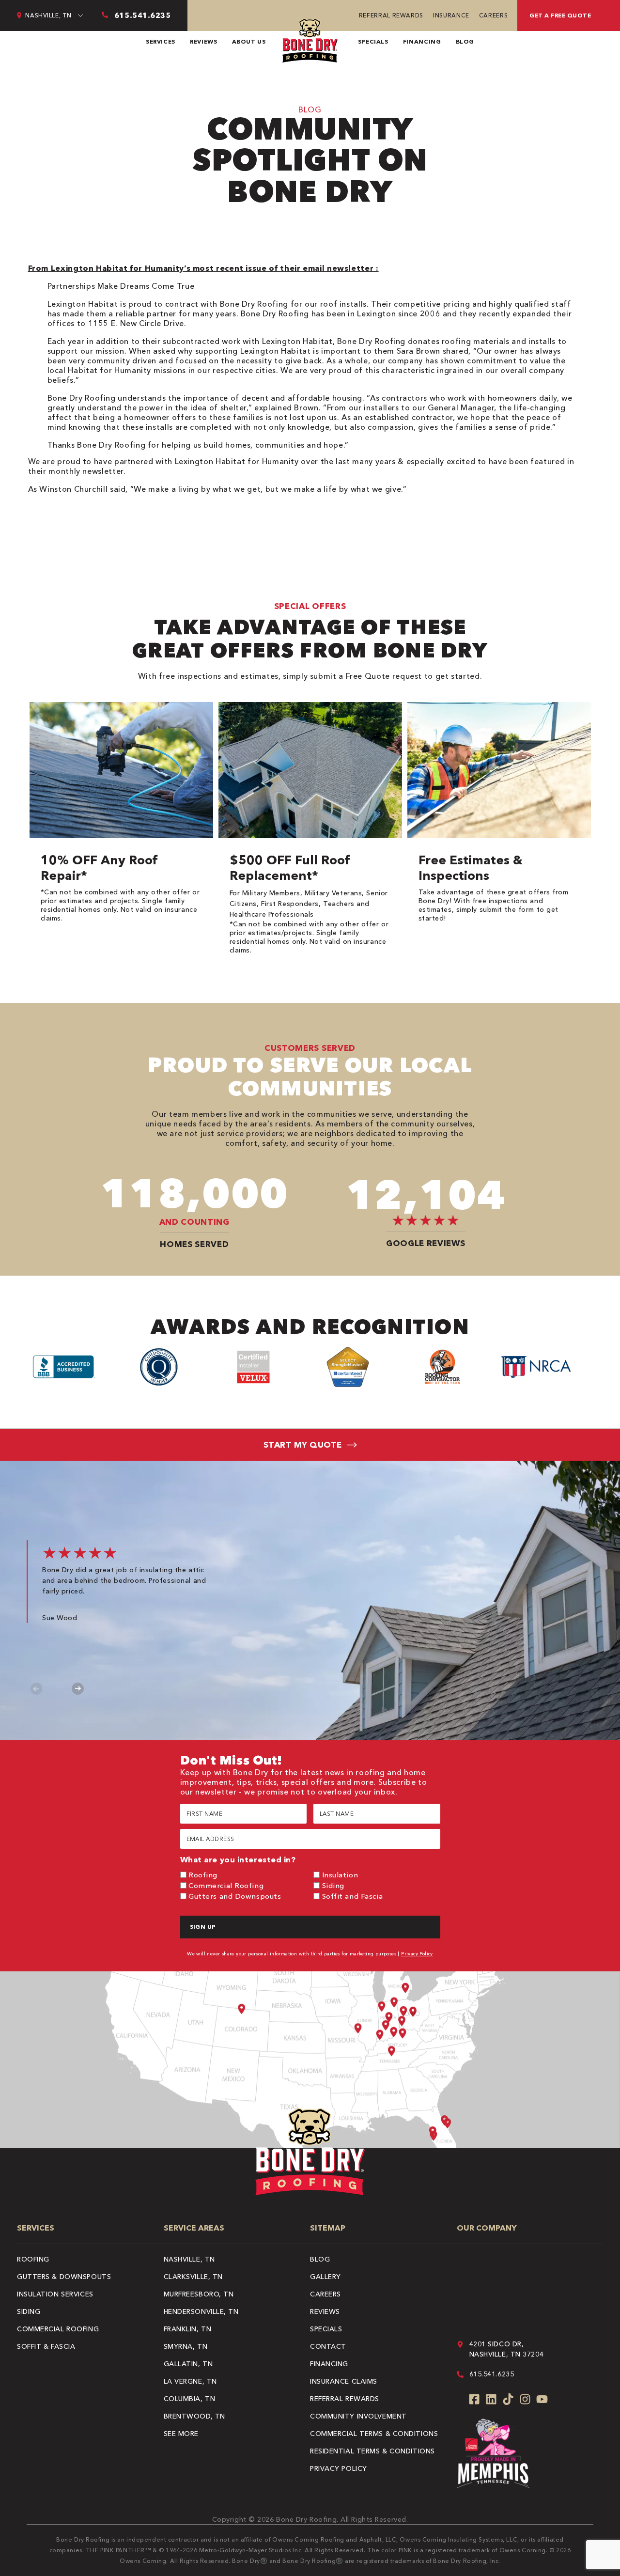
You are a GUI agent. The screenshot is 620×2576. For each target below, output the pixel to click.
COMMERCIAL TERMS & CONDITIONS (374, 2434)
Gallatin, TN (188, 2364)
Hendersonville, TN (201, 2311)
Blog (465, 41)
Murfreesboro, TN (199, 2294)
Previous (37, 1689)
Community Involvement (358, 2416)
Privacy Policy (417, 1954)
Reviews (203, 41)
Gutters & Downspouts (64, 2277)
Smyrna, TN (186, 2346)
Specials (373, 41)
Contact (328, 2346)
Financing (422, 41)
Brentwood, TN (194, 2416)
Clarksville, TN (193, 2277)
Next (78, 1689)
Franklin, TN (188, 2329)
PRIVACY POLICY (339, 2468)
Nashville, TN (189, 2259)
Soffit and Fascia (353, 1896)
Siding (333, 1885)
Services (161, 41)
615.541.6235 (492, 2374)
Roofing (203, 1875)
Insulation (340, 1875)
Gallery (325, 2277)
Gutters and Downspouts (235, 1896)
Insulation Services (55, 2294)
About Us (249, 41)
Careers (493, 15)
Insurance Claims (344, 2381)
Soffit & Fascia (46, 2346)
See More (181, 2434)
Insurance (451, 15)
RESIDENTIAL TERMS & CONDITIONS (372, 2451)
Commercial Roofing (226, 1885)
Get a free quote (560, 15)
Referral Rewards (391, 15)
